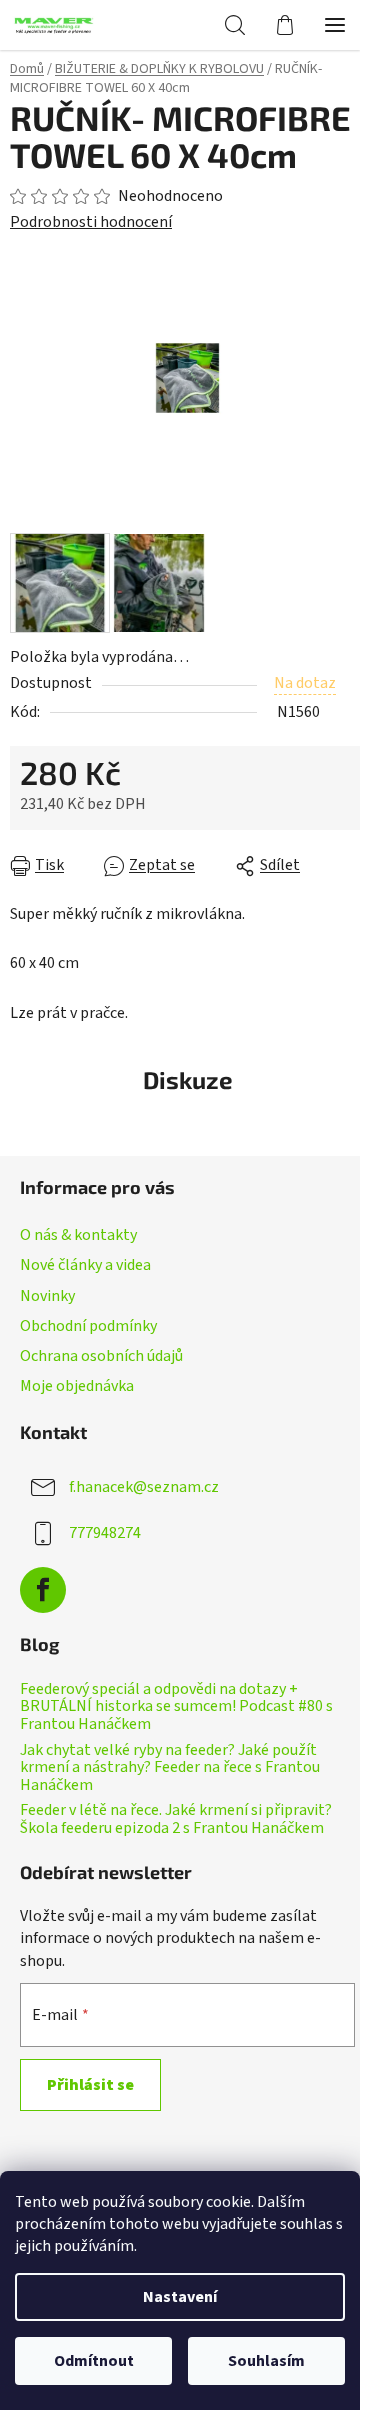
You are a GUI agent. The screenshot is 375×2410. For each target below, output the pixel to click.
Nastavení (180, 2297)
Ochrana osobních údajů (101, 1356)
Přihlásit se (90, 2085)
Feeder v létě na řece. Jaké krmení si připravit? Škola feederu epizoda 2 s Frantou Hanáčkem (176, 1819)
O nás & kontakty (78, 1235)
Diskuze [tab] (188, 1079)
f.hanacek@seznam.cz (144, 1487)
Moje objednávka (77, 1386)
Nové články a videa (85, 1265)
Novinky (47, 1296)
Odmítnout (94, 2361)
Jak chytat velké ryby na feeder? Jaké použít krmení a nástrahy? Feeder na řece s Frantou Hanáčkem (170, 1768)
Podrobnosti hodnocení (91, 222)
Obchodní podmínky (88, 1326)
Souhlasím (266, 2361)
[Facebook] (43, 1590)
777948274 (105, 1533)
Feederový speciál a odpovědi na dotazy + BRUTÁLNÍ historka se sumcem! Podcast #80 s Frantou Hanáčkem (176, 1707)
